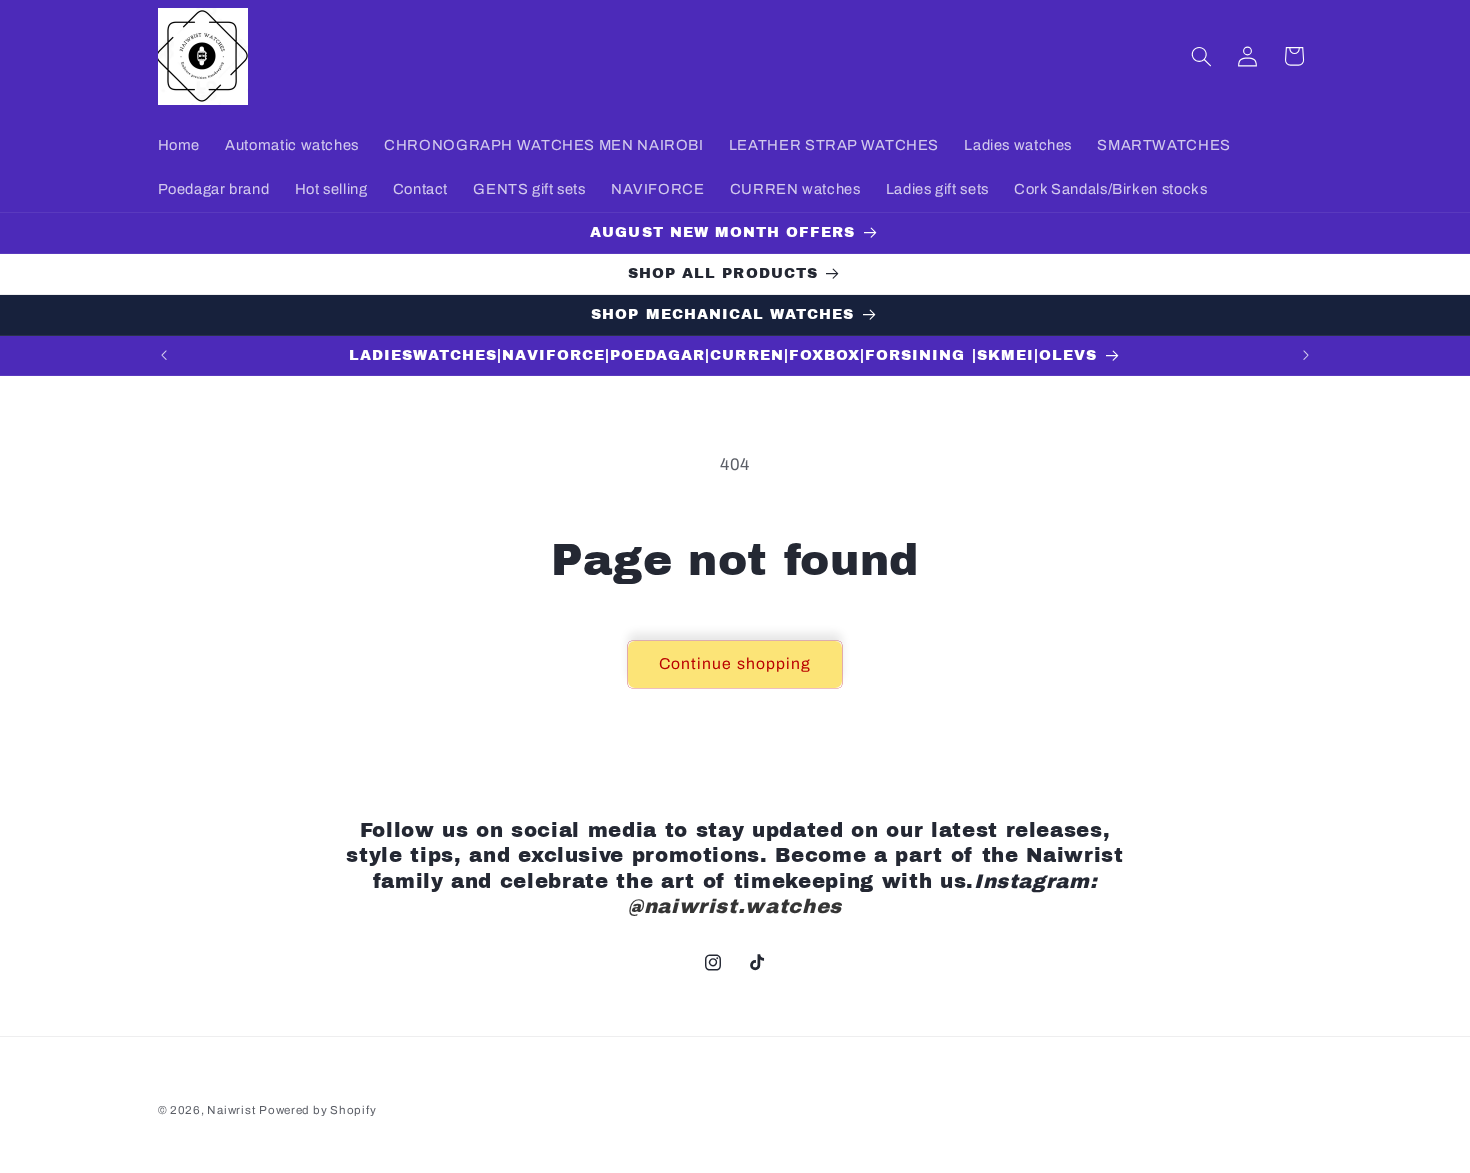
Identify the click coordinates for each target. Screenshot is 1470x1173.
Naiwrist (231, 1110)
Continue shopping (735, 663)
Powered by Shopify (317, 1110)
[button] (1201, 56)
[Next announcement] (1306, 356)
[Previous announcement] (164, 356)
